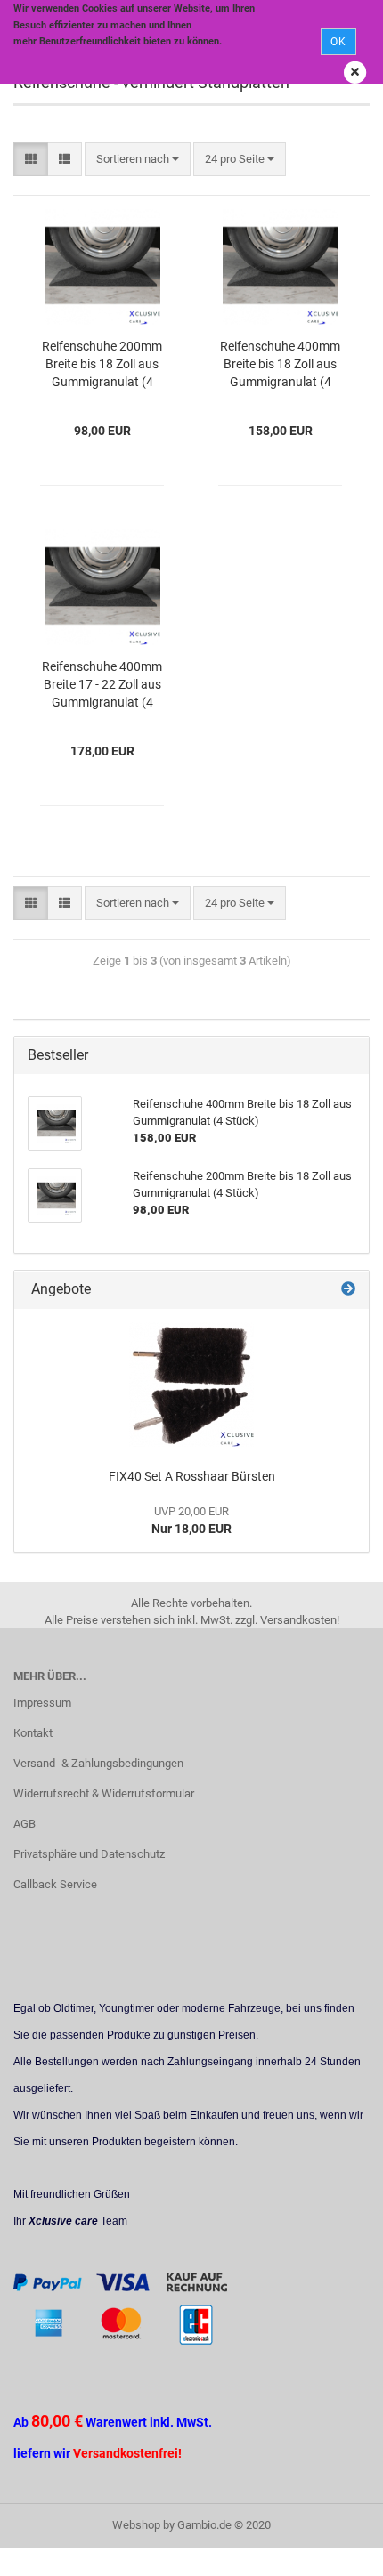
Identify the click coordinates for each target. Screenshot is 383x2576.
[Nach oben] (334, 2549)
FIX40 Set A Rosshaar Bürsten (192, 1476)
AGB (24, 1824)
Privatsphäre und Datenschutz (89, 1854)
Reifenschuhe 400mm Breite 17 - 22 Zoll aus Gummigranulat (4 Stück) (102, 686)
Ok (338, 42)
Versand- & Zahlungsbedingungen (98, 1763)
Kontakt (33, 1733)
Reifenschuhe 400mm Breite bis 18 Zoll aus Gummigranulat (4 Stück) (280, 365)
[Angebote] (348, 1290)
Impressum (42, 1703)
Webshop (136, 2525)
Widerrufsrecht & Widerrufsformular (104, 1793)
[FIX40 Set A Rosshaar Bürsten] (191, 1385)
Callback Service (55, 1884)
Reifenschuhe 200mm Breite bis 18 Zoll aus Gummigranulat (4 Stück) (102, 365)
